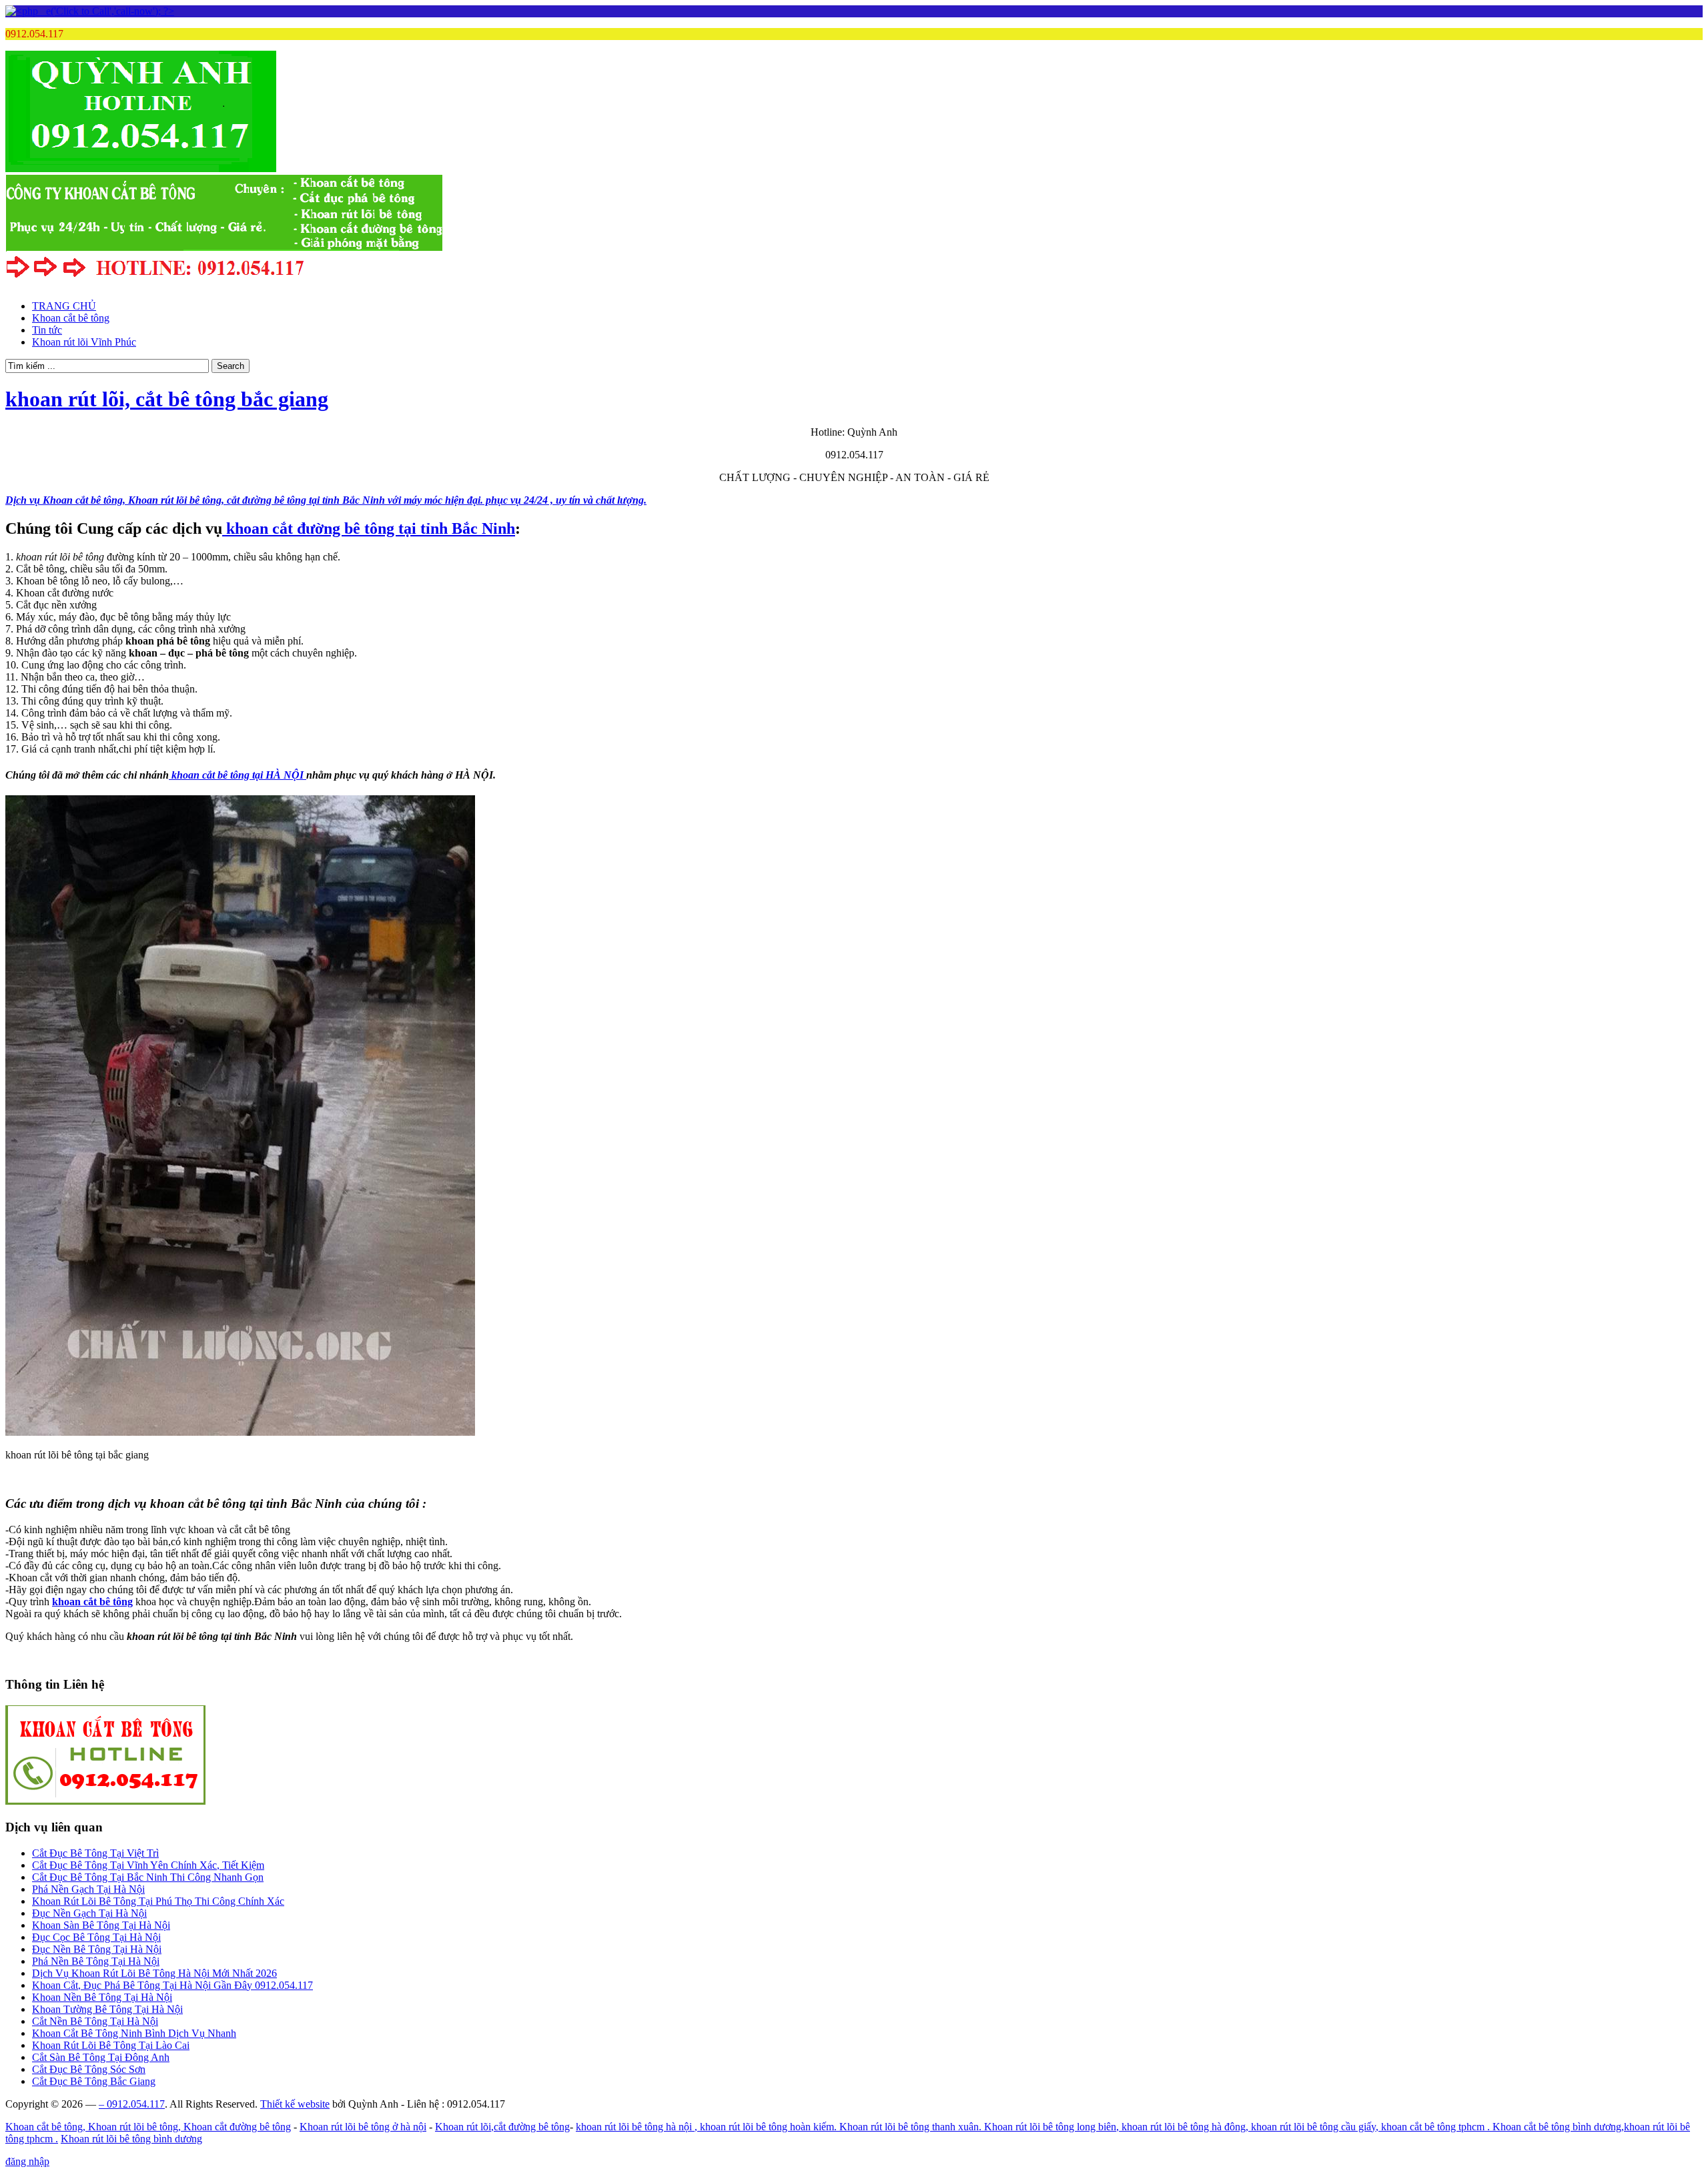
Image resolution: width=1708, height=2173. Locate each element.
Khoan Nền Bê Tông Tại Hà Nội (102, 1997)
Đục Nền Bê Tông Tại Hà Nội (97, 1949)
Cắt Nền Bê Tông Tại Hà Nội (95, 2021)
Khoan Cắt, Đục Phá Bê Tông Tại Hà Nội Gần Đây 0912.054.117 (172, 1985)
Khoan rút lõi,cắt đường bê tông (502, 2127)
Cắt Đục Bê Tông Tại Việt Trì (95, 1853)
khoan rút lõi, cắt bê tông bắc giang (167, 399)
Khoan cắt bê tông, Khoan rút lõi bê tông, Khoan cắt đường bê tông (148, 2127)
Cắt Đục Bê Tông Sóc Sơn (89, 2069)
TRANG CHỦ (64, 306)
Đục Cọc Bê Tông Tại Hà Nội (96, 1937)
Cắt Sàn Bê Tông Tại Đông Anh (101, 2057)
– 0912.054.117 (132, 2104)
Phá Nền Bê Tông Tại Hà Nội (96, 1961)
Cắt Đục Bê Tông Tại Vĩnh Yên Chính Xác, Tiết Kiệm (148, 1865)
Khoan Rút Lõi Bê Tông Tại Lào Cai (111, 2045)
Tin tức (47, 330)
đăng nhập (27, 2161)
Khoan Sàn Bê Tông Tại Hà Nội (101, 1925)
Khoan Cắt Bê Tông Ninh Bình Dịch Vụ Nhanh (134, 2033)
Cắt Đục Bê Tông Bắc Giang (94, 2081)
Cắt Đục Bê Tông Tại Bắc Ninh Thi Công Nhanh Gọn (148, 1877)
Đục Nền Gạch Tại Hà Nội (89, 1913)
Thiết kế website (295, 2104)
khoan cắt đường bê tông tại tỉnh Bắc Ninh (369, 528)
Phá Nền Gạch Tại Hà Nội (88, 1889)
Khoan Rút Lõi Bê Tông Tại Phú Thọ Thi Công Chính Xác (158, 1901)
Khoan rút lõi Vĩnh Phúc (84, 342)
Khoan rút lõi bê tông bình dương (131, 2139)
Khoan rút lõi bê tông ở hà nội (363, 2127)
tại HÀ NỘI (239, 775)
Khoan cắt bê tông (71, 318)
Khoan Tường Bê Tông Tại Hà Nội (107, 2009)
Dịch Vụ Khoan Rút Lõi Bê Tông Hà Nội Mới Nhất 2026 (154, 1973)
